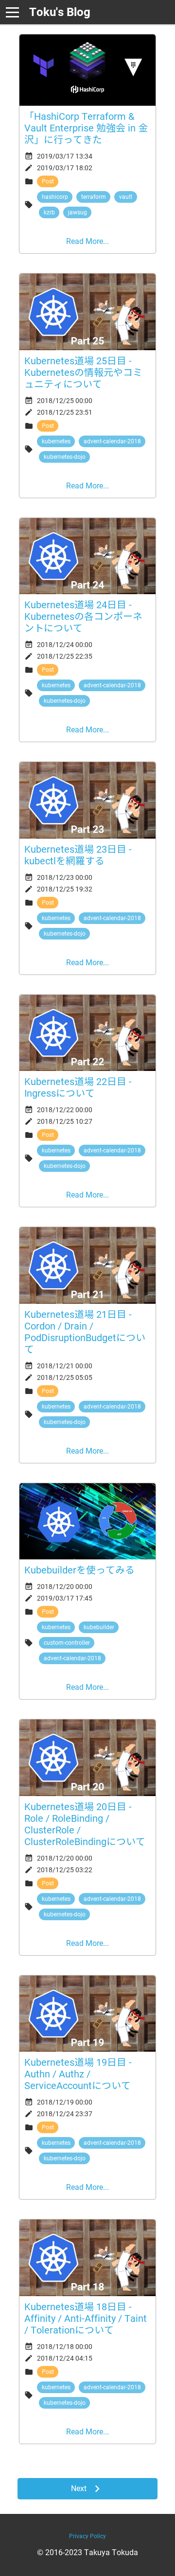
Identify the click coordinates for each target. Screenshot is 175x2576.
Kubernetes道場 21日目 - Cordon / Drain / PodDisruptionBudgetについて (85, 1332)
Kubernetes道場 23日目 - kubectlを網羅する (78, 855)
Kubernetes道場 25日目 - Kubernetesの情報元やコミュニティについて (83, 373)
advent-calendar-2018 (112, 441)
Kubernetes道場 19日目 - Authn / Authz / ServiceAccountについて (78, 2074)
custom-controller (67, 1643)
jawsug (78, 212)
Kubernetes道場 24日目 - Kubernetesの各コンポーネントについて (83, 616)
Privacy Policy (87, 2536)
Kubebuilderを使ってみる (79, 1570)
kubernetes (56, 441)
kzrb (49, 212)
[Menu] (12, 12)
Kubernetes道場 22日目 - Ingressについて (78, 1087)
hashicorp (55, 197)
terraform (94, 197)
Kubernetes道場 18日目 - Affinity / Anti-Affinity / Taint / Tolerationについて (86, 2318)
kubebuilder (99, 1627)
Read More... (87, 241)
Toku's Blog (60, 12)
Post (48, 181)
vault (126, 197)
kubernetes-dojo (65, 457)
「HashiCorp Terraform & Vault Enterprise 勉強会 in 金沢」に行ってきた (86, 128)
